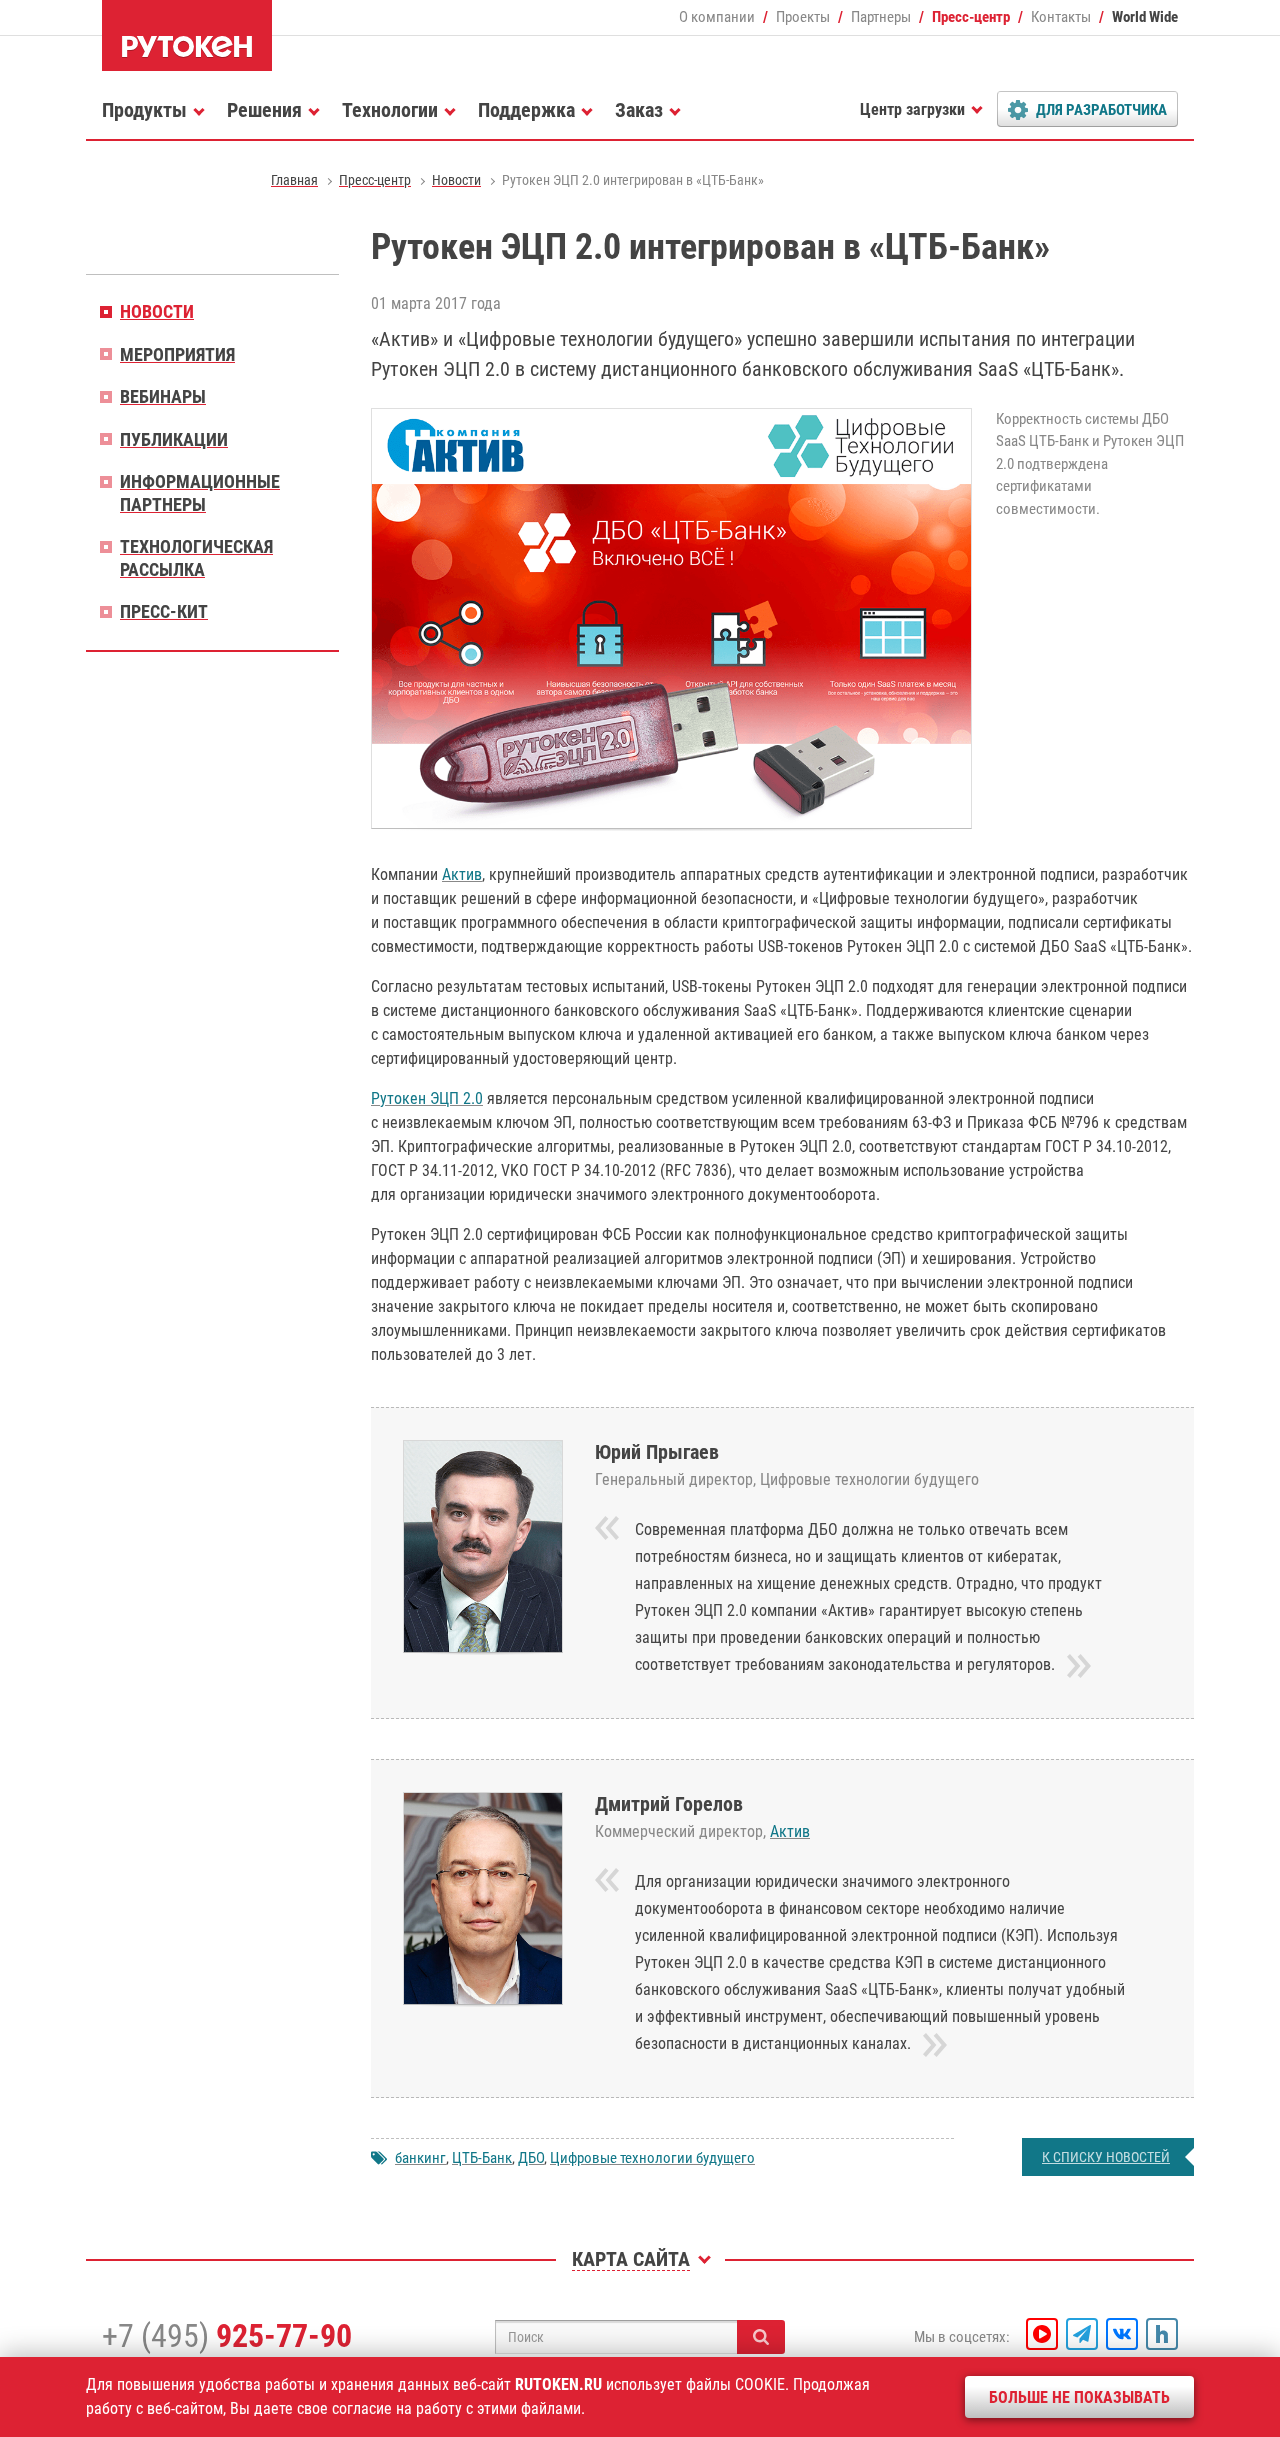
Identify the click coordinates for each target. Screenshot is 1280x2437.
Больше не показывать (1079, 2397)
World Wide (1145, 17)
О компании (717, 17)
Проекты (803, 17)
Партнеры (881, 17)
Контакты (1061, 17)
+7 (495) (227, 2336)
